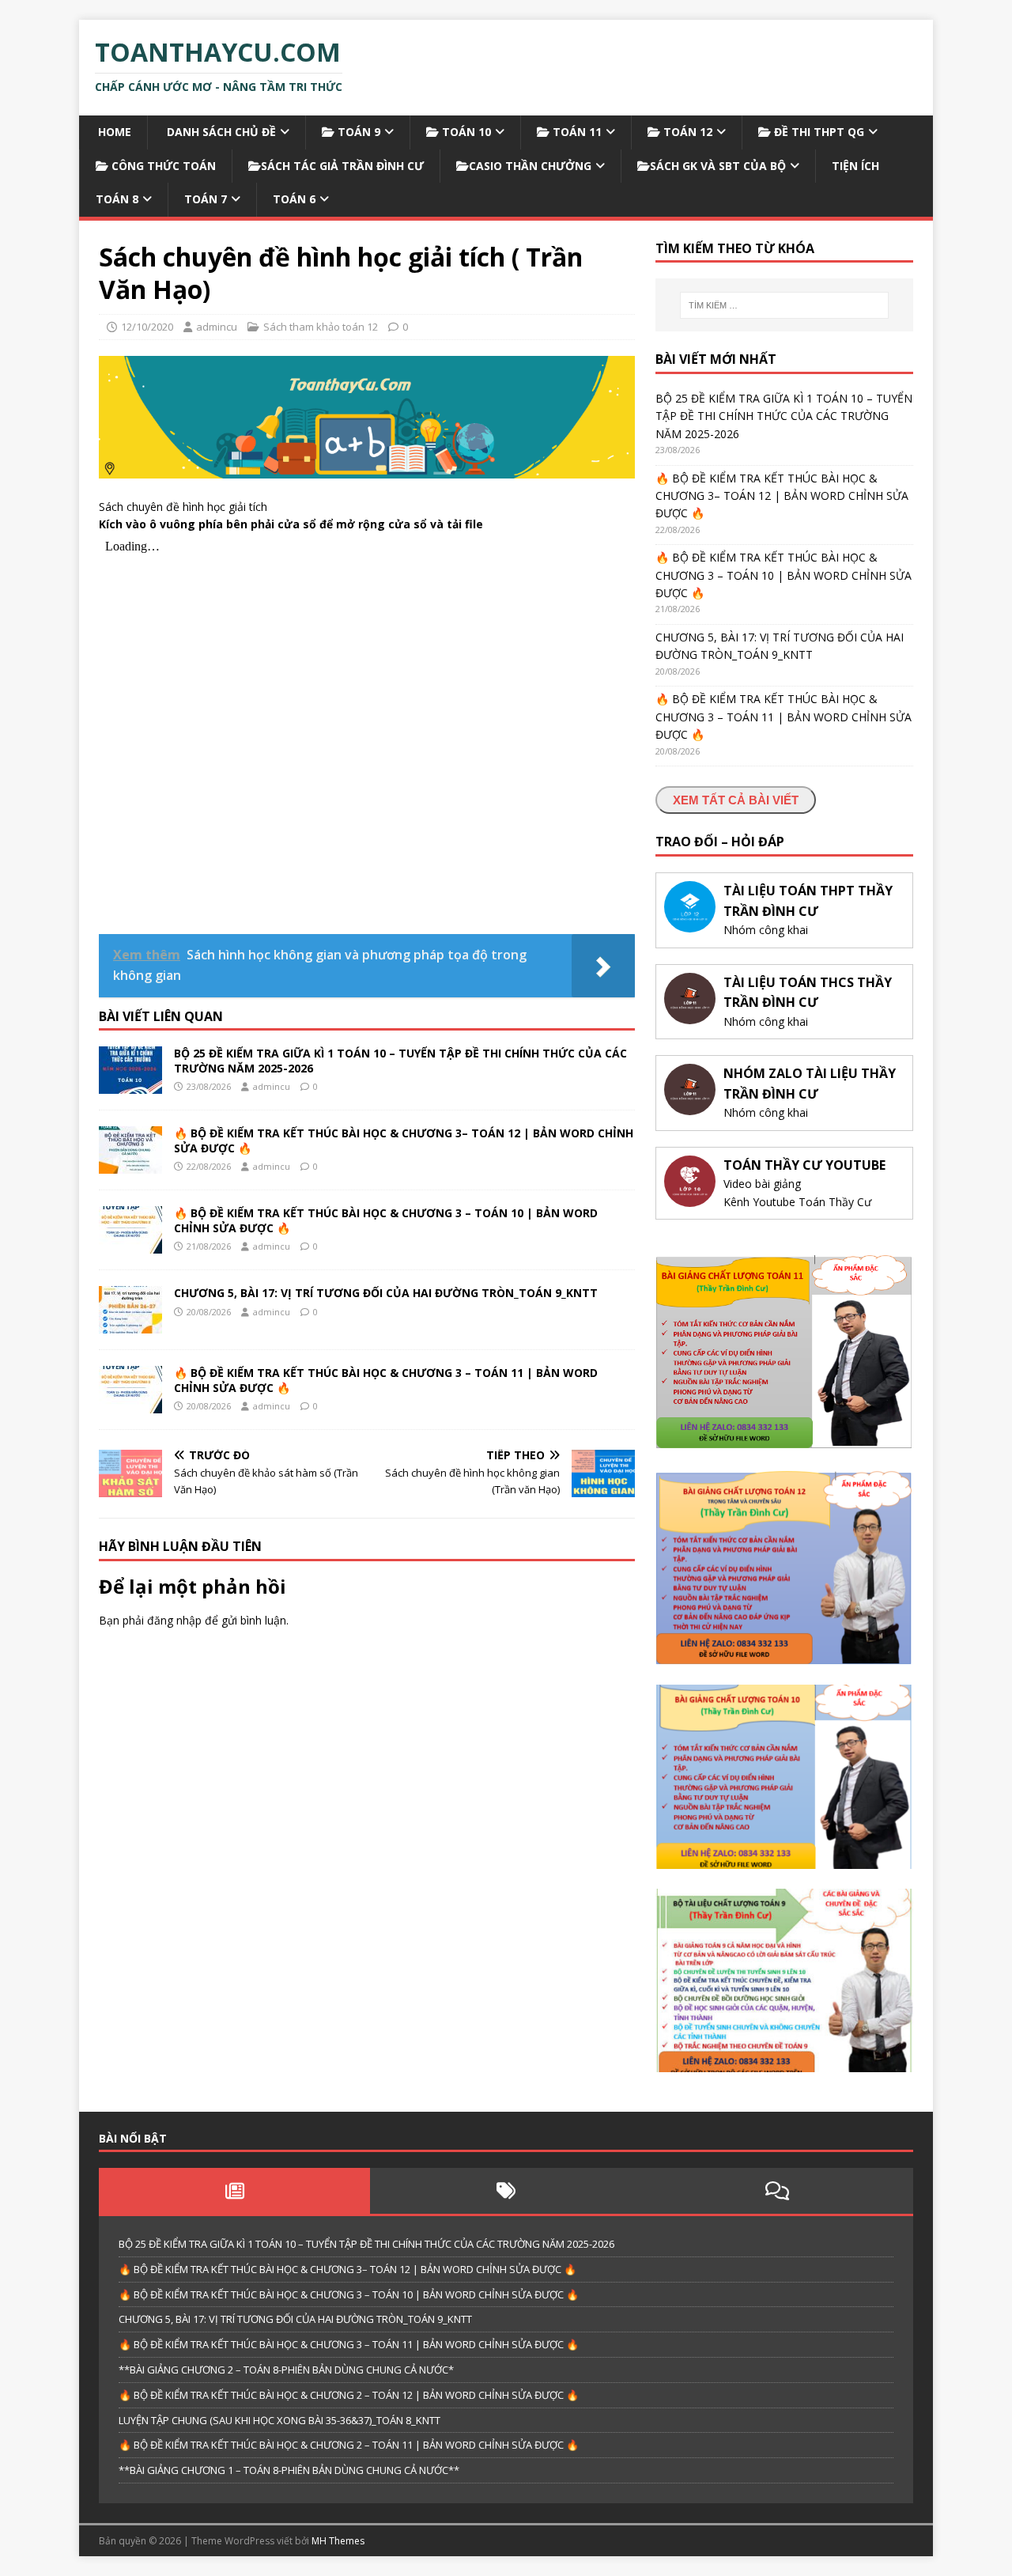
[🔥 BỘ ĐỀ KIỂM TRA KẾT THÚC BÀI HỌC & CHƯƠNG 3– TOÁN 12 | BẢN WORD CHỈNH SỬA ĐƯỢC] (130, 1165)
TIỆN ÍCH (855, 166)
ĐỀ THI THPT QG (818, 132)
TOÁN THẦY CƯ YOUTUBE (804, 1165)
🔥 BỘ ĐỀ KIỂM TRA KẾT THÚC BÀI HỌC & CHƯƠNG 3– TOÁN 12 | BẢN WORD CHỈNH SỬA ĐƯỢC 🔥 (404, 1140)
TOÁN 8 (117, 199)
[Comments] (778, 2191)
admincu (217, 327)
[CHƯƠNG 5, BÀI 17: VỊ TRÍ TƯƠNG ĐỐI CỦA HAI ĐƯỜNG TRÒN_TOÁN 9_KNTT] (130, 1324)
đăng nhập (174, 1620)
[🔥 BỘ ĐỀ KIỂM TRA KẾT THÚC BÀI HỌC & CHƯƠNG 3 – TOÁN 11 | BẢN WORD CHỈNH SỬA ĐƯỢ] (130, 1404)
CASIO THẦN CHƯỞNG (530, 166)
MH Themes (338, 2541)
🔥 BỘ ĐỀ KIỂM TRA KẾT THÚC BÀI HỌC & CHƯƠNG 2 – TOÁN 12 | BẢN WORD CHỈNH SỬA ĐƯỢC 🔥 (349, 2395)
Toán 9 (357, 132)
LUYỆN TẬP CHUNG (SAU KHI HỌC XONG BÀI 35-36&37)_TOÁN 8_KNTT (279, 2420)
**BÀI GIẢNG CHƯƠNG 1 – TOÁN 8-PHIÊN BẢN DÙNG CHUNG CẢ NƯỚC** (289, 2470)
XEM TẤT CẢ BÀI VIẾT (736, 800)
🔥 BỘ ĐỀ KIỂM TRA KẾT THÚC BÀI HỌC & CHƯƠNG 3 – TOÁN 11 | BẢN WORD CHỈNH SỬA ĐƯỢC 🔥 (386, 1380)
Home (113, 132)
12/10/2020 (147, 327)
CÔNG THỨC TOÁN (162, 166)
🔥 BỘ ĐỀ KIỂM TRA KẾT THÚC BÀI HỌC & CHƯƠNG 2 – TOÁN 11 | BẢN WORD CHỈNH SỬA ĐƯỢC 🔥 (349, 2445)
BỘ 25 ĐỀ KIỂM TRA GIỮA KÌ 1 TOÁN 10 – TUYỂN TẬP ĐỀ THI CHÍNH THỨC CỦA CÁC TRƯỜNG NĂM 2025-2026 (400, 1060)
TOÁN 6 (294, 199)
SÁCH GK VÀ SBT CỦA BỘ (718, 166)
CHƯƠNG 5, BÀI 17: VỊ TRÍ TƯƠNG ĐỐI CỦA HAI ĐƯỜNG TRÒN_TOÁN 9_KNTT (386, 1293)
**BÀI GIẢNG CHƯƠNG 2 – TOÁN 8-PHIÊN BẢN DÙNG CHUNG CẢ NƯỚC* (286, 2370)
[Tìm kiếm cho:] (784, 305)
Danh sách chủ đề (220, 132)
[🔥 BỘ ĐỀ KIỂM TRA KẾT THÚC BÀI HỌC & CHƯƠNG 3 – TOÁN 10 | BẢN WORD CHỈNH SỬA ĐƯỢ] (130, 1244)
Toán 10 (465, 132)
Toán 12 (686, 132)
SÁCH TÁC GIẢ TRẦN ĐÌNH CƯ (342, 166)
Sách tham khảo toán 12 (321, 327)
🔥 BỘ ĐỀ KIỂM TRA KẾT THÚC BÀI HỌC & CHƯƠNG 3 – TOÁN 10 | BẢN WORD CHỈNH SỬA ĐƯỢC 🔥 (386, 1220)
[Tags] (506, 2191)
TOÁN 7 (206, 199)
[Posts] (234, 2191)
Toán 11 (576, 132)
